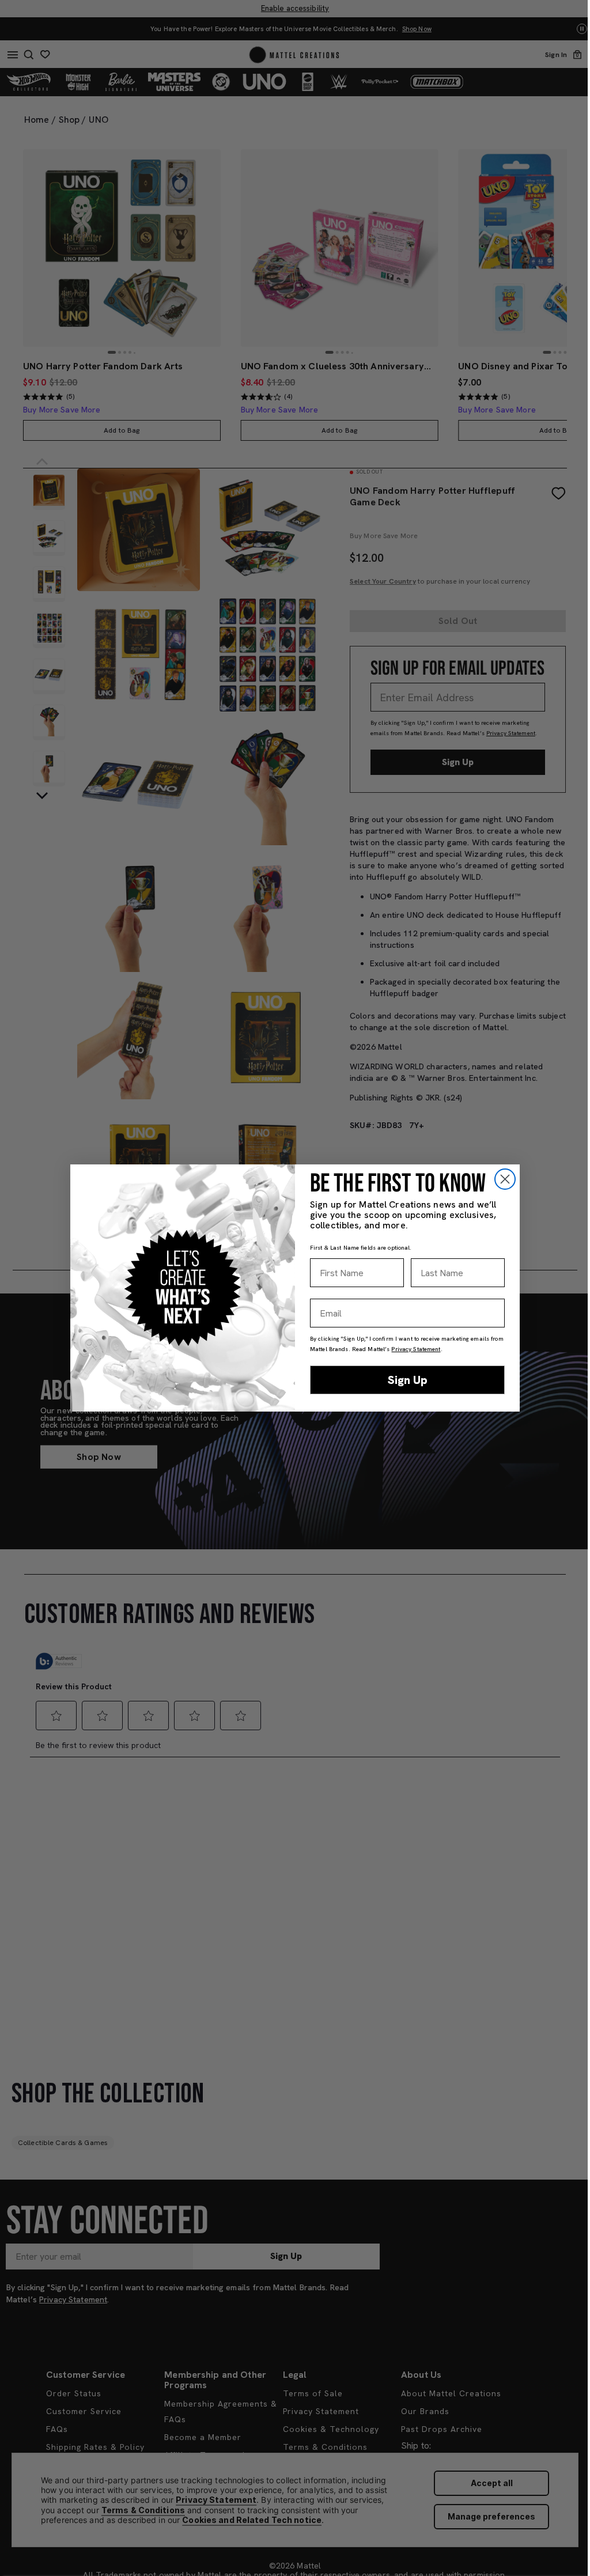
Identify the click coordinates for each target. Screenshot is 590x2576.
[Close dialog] (505, 1179)
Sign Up (408, 1380)
